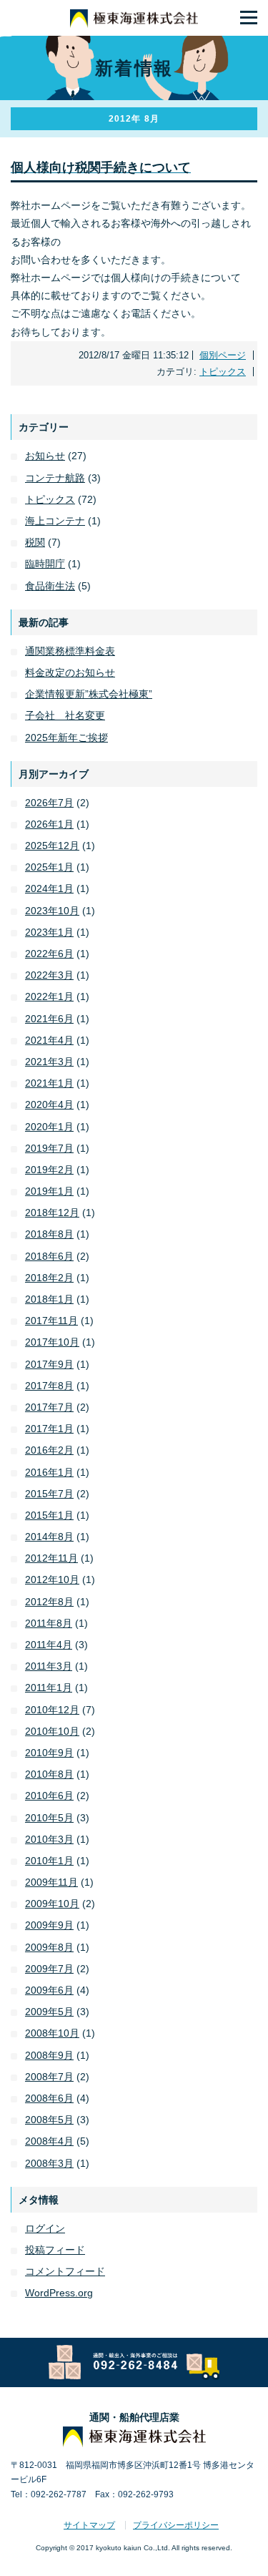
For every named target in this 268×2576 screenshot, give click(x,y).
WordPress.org (59, 2293)
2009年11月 (51, 1882)
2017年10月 (52, 1342)
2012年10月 (52, 1580)
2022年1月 (49, 996)
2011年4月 (49, 1645)
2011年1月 (49, 1688)
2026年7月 (49, 803)
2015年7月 (49, 1494)
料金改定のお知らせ (70, 672)
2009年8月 (49, 1947)
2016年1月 (49, 1472)
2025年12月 (52, 846)
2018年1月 (49, 1299)
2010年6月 (49, 1796)
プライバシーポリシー (176, 2525)
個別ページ (223, 355)
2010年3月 (49, 1839)
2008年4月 (49, 2141)
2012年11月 (51, 1558)
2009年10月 (52, 1904)
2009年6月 (49, 1990)
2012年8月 (49, 1602)
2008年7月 (49, 2077)
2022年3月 (49, 975)
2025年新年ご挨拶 (66, 738)
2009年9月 (49, 1925)
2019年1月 (49, 1191)
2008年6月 (49, 2098)
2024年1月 (49, 888)
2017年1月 (49, 1429)
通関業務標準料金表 (70, 651)
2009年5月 (49, 2012)
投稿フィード (55, 2250)
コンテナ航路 (55, 478)
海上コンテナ (55, 521)
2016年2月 (49, 1450)
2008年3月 (49, 2163)
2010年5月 (49, 1818)
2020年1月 (49, 1127)
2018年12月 (52, 1213)
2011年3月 (49, 1666)
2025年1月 (49, 867)
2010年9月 (49, 1753)
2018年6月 (49, 1256)
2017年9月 (49, 1364)
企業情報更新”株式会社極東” (89, 694)
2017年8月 (49, 1386)
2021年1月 (49, 1083)
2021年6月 (49, 1019)
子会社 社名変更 (65, 715)
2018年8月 (49, 1234)
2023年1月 (49, 932)
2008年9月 (49, 2055)
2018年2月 (49, 1278)
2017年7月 (49, 1407)
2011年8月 (49, 1623)
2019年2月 (49, 1170)
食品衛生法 (50, 586)
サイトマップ (89, 2525)
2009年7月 (49, 1969)
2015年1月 (49, 1515)
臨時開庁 (45, 564)
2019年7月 (49, 1148)
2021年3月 (49, 1062)
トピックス (223, 372)
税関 (35, 542)
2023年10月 (52, 911)
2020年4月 (49, 1105)
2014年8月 (49, 1537)
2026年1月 (49, 824)
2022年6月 (49, 954)
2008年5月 (49, 2120)
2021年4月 (49, 1040)
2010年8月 (49, 1774)
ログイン (45, 2228)
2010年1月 (49, 1861)
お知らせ (45, 456)
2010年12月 (52, 1710)
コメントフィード (65, 2271)
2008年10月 (52, 2033)
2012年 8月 (134, 119)
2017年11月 (51, 1321)
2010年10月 (52, 1731)
